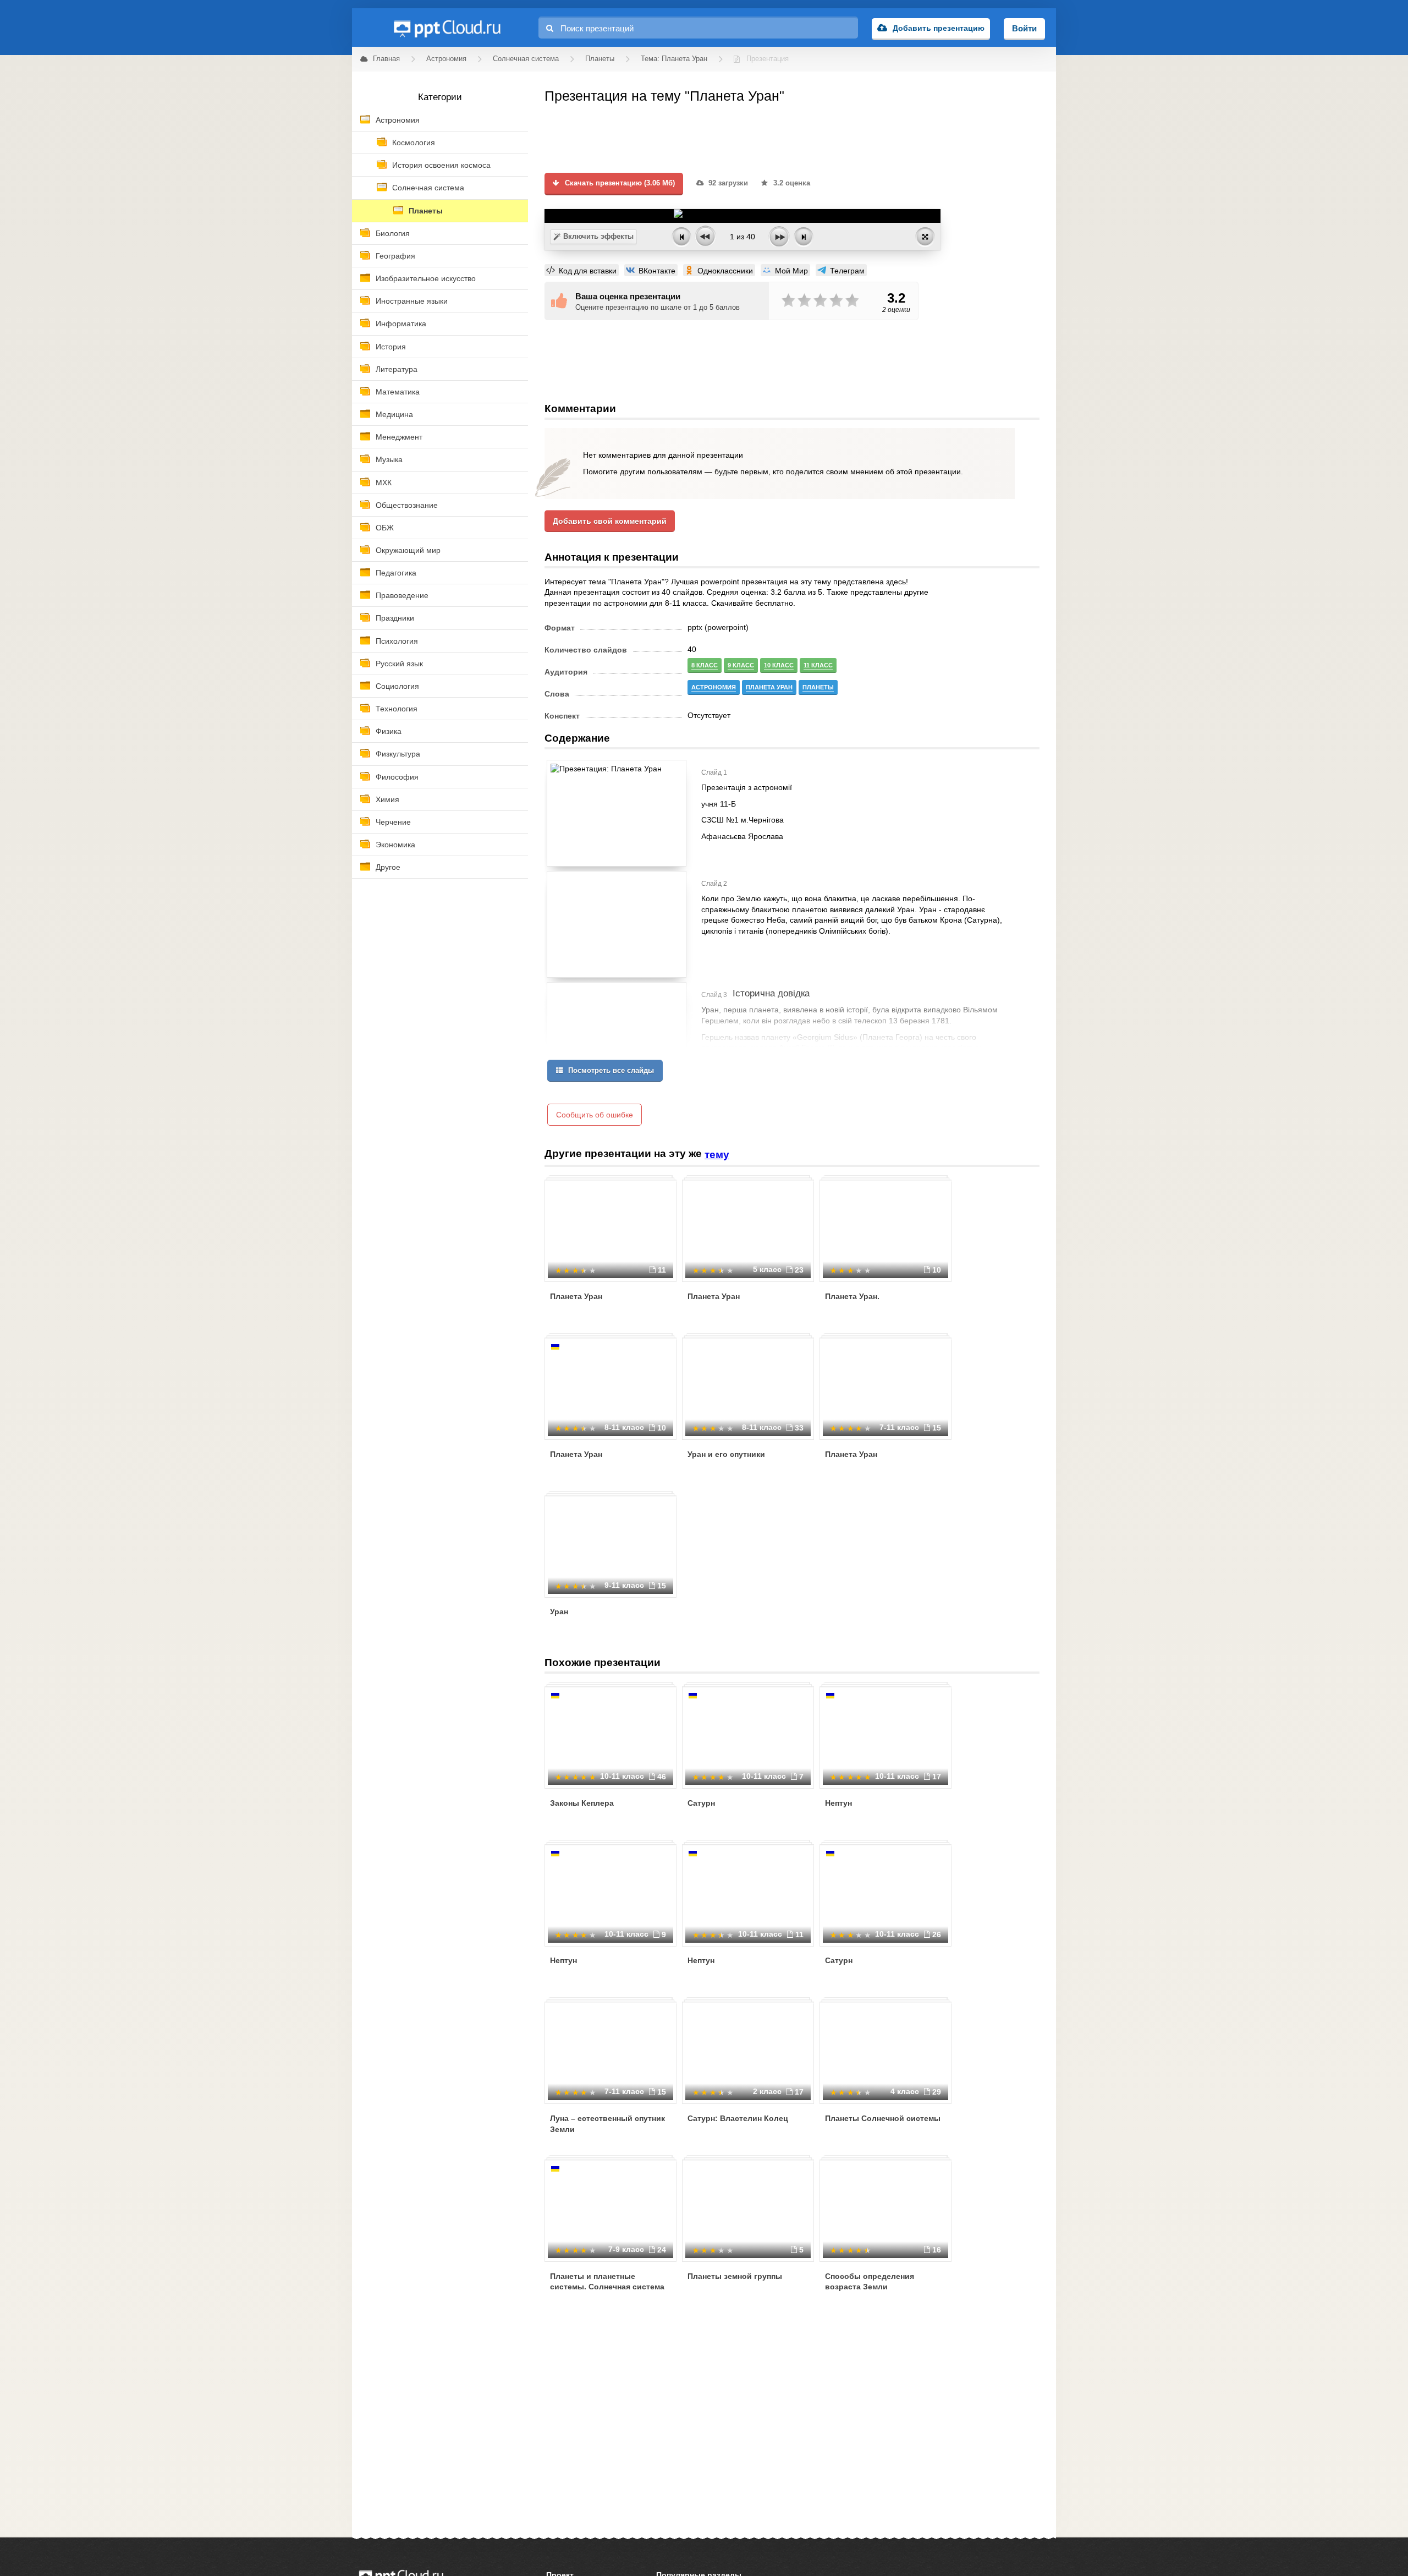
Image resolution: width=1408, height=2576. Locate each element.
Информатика (401, 324)
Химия (387, 799)
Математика (398, 392)
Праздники (395, 618)
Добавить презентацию (939, 28)
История (391, 347)
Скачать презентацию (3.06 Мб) (619, 183)
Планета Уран (576, 1296)
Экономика (395, 845)
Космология (414, 142)
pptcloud (447, 28)
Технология (397, 709)
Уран (559, 1612)
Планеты (426, 211)
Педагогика (396, 573)
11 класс (818, 665)
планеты (818, 687)
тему (717, 1155)
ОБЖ (385, 528)
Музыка (389, 459)
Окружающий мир (408, 550)
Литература (397, 369)
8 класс (705, 665)
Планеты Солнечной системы (883, 2118)
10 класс (779, 665)
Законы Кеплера (582, 1803)
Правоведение (402, 595)
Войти (1024, 28)
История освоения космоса (441, 165)
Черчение (393, 822)
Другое (388, 867)
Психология (397, 641)
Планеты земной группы (735, 2276)
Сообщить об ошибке (595, 1115)
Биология (393, 233)
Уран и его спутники (726, 1454)
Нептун (838, 1803)
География (395, 256)
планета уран (769, 687)
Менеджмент (399, 437)
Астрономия (398, 120)
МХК (384, 483)
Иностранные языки (412, 301)
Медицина (394, 414)
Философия (397, 777)
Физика (389, 731)
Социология (397, 686)
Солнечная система (428, 188)
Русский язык (399, 664)
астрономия (714, 687)
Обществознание (407, 505)
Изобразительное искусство (426, 278)
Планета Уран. (852, 1296)
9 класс (741, 665)
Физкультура (398, 754)
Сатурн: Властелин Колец (738, 2118)
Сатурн (701, 1803)
